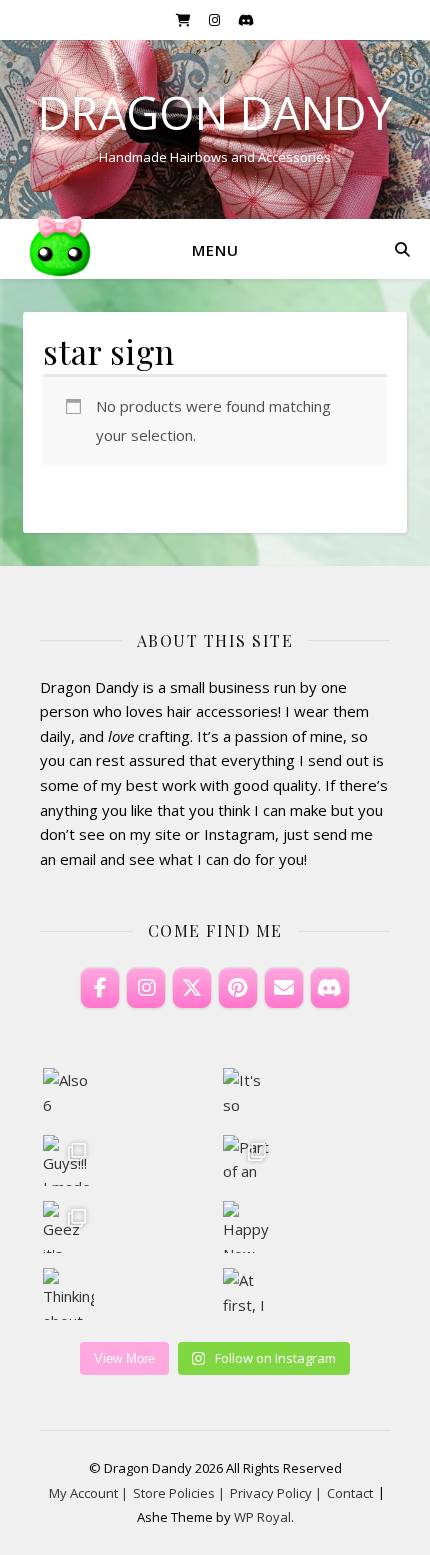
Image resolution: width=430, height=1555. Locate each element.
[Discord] (330, 988)
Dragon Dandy (215, 112)
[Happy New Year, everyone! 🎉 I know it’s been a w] (249, 1227)
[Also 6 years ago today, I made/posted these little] (69, 1094)
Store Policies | (179, 1493)
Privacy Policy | (276, 1493)
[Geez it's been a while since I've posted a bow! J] (69, 1227)
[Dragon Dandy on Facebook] (100, 988)
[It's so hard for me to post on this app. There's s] (249, 1094)
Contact (350, 1493)
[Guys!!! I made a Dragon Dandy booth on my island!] (69, 1161)
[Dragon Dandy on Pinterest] (238, 988)
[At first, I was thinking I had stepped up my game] (249, 1294)
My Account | (88, 1493)
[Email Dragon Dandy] (284, 988)
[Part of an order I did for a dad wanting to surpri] (249, 1161)
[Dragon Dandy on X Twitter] (192, 988)
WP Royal (262, 1517)
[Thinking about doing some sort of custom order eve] (69, 1294)
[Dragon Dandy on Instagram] (146, 988)
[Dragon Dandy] (60, 249)
